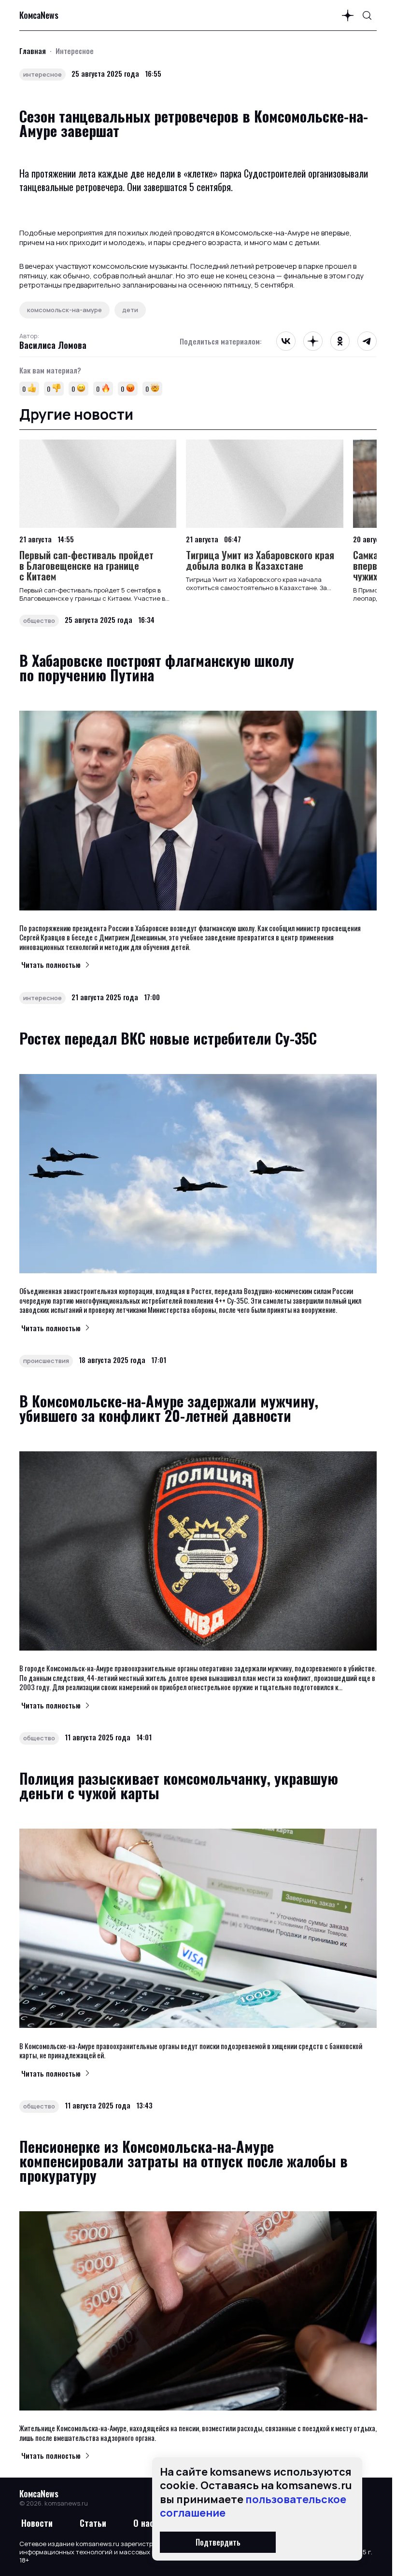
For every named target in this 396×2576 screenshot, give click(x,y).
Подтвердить (218, 2542)
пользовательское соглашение (253, 2506)
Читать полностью (51, 964)
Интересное (75, 51)
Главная (33, 51)
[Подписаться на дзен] (348, 15)
